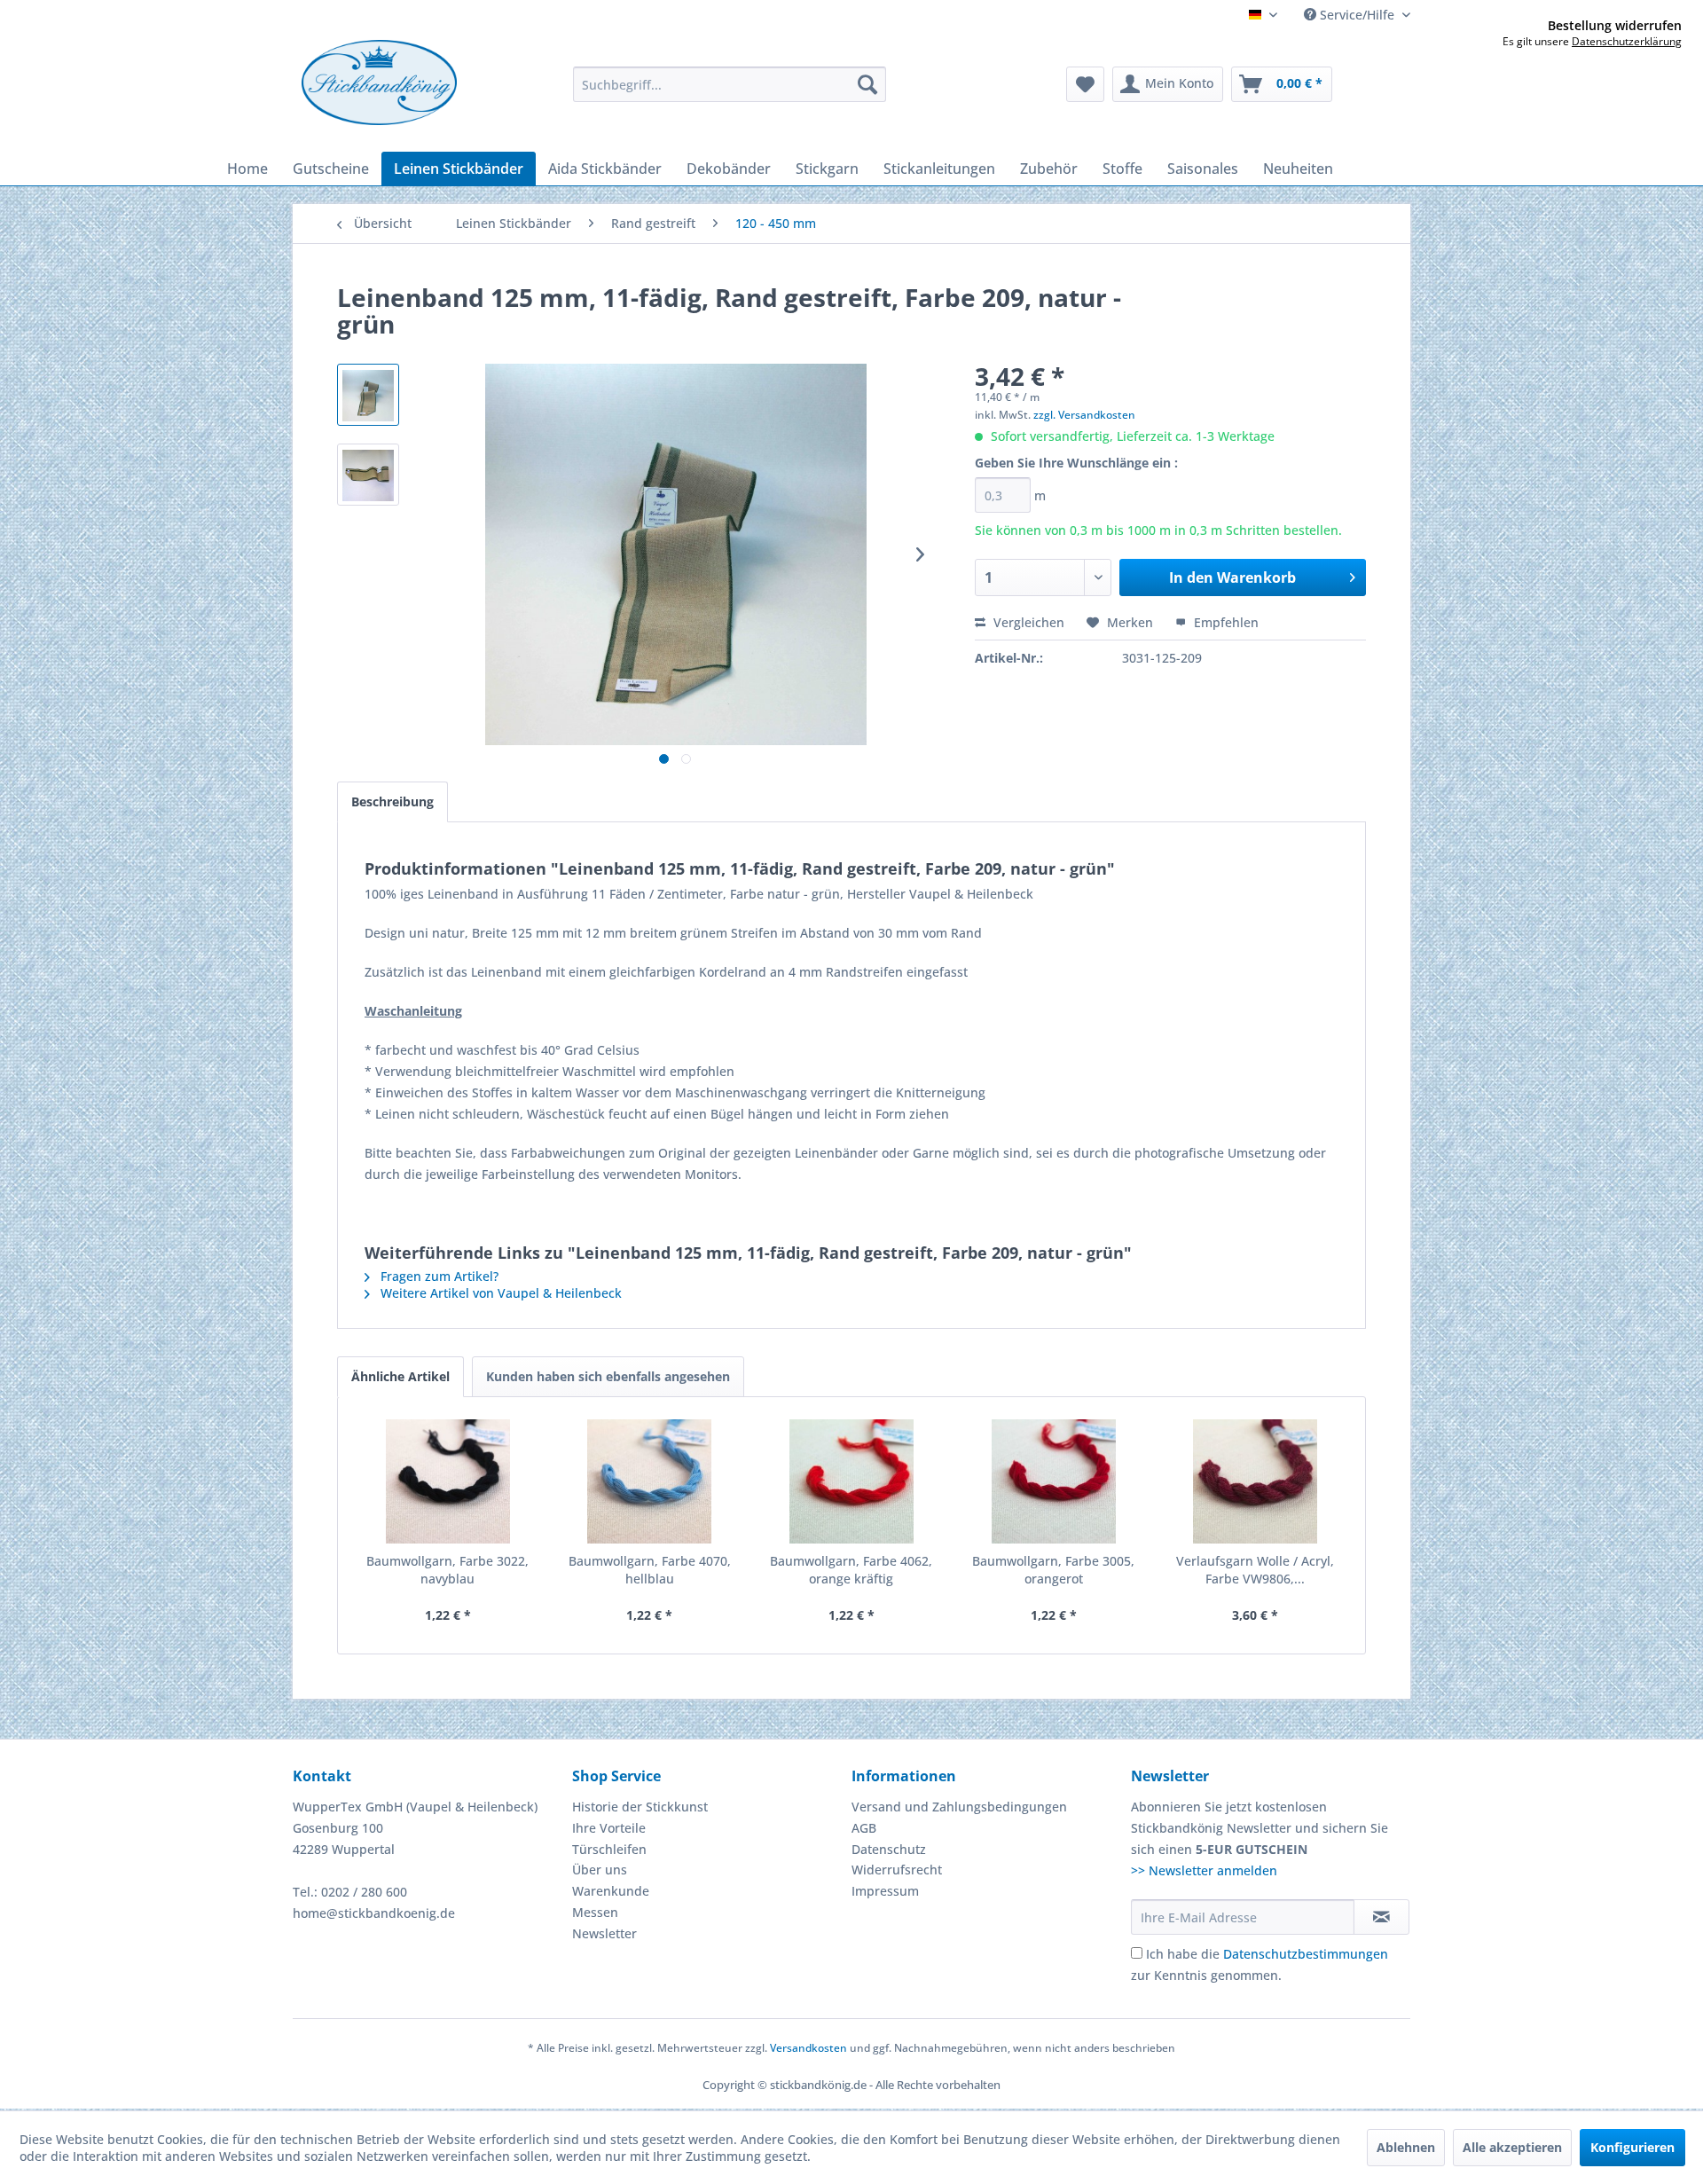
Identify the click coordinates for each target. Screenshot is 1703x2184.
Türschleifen (609, 1849)
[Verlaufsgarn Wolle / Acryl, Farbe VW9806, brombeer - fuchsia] (1255, 1481)
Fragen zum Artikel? (438, 1276)
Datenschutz (889, 1849)
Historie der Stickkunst (640, 1807)
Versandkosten (808, 2048)
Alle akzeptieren (1512, 2147)
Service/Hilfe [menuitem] (1357, 15)
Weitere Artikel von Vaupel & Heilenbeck (499, 1293)
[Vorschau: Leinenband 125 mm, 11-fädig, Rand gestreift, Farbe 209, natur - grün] (368, 395)
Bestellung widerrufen (1615, 26)
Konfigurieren (1632, 2147)
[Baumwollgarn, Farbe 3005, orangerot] (1054, 1481)
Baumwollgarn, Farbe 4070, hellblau (650, 1570)
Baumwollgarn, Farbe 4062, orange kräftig (851, 1570)
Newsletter (604, 1933)
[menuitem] (730, 84)
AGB (864, 1828)
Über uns (600, 1870)
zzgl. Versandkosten (1084, 415)
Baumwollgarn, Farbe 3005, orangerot (1053, 1570)
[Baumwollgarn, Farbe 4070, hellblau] (650, 1481)
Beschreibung (392, 801)
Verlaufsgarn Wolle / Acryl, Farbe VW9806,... (1255, 1570)
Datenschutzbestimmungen (1306, 1954)
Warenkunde (611, 1891)
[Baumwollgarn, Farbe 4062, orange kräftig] (851, 1481)
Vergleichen (1027, 622)
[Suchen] (867, 84)
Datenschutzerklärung (1627, 41)
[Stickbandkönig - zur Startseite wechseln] (379, 82)
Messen (595, 1912)
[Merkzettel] (1085, 84)
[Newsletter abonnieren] (1381, 1917)
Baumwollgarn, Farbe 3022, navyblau (447, 1570)
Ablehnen (1406, 2147)
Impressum (885, 1891)
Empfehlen (1224, 622)
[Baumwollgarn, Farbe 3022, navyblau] (448, 1481)
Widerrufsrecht (897, 1870)
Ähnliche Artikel (400, 1376)
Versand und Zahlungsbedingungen (959, 1807)
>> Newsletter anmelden (1204, 1870)
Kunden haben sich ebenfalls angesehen (608, 1376)
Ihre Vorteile (609, 1828)
